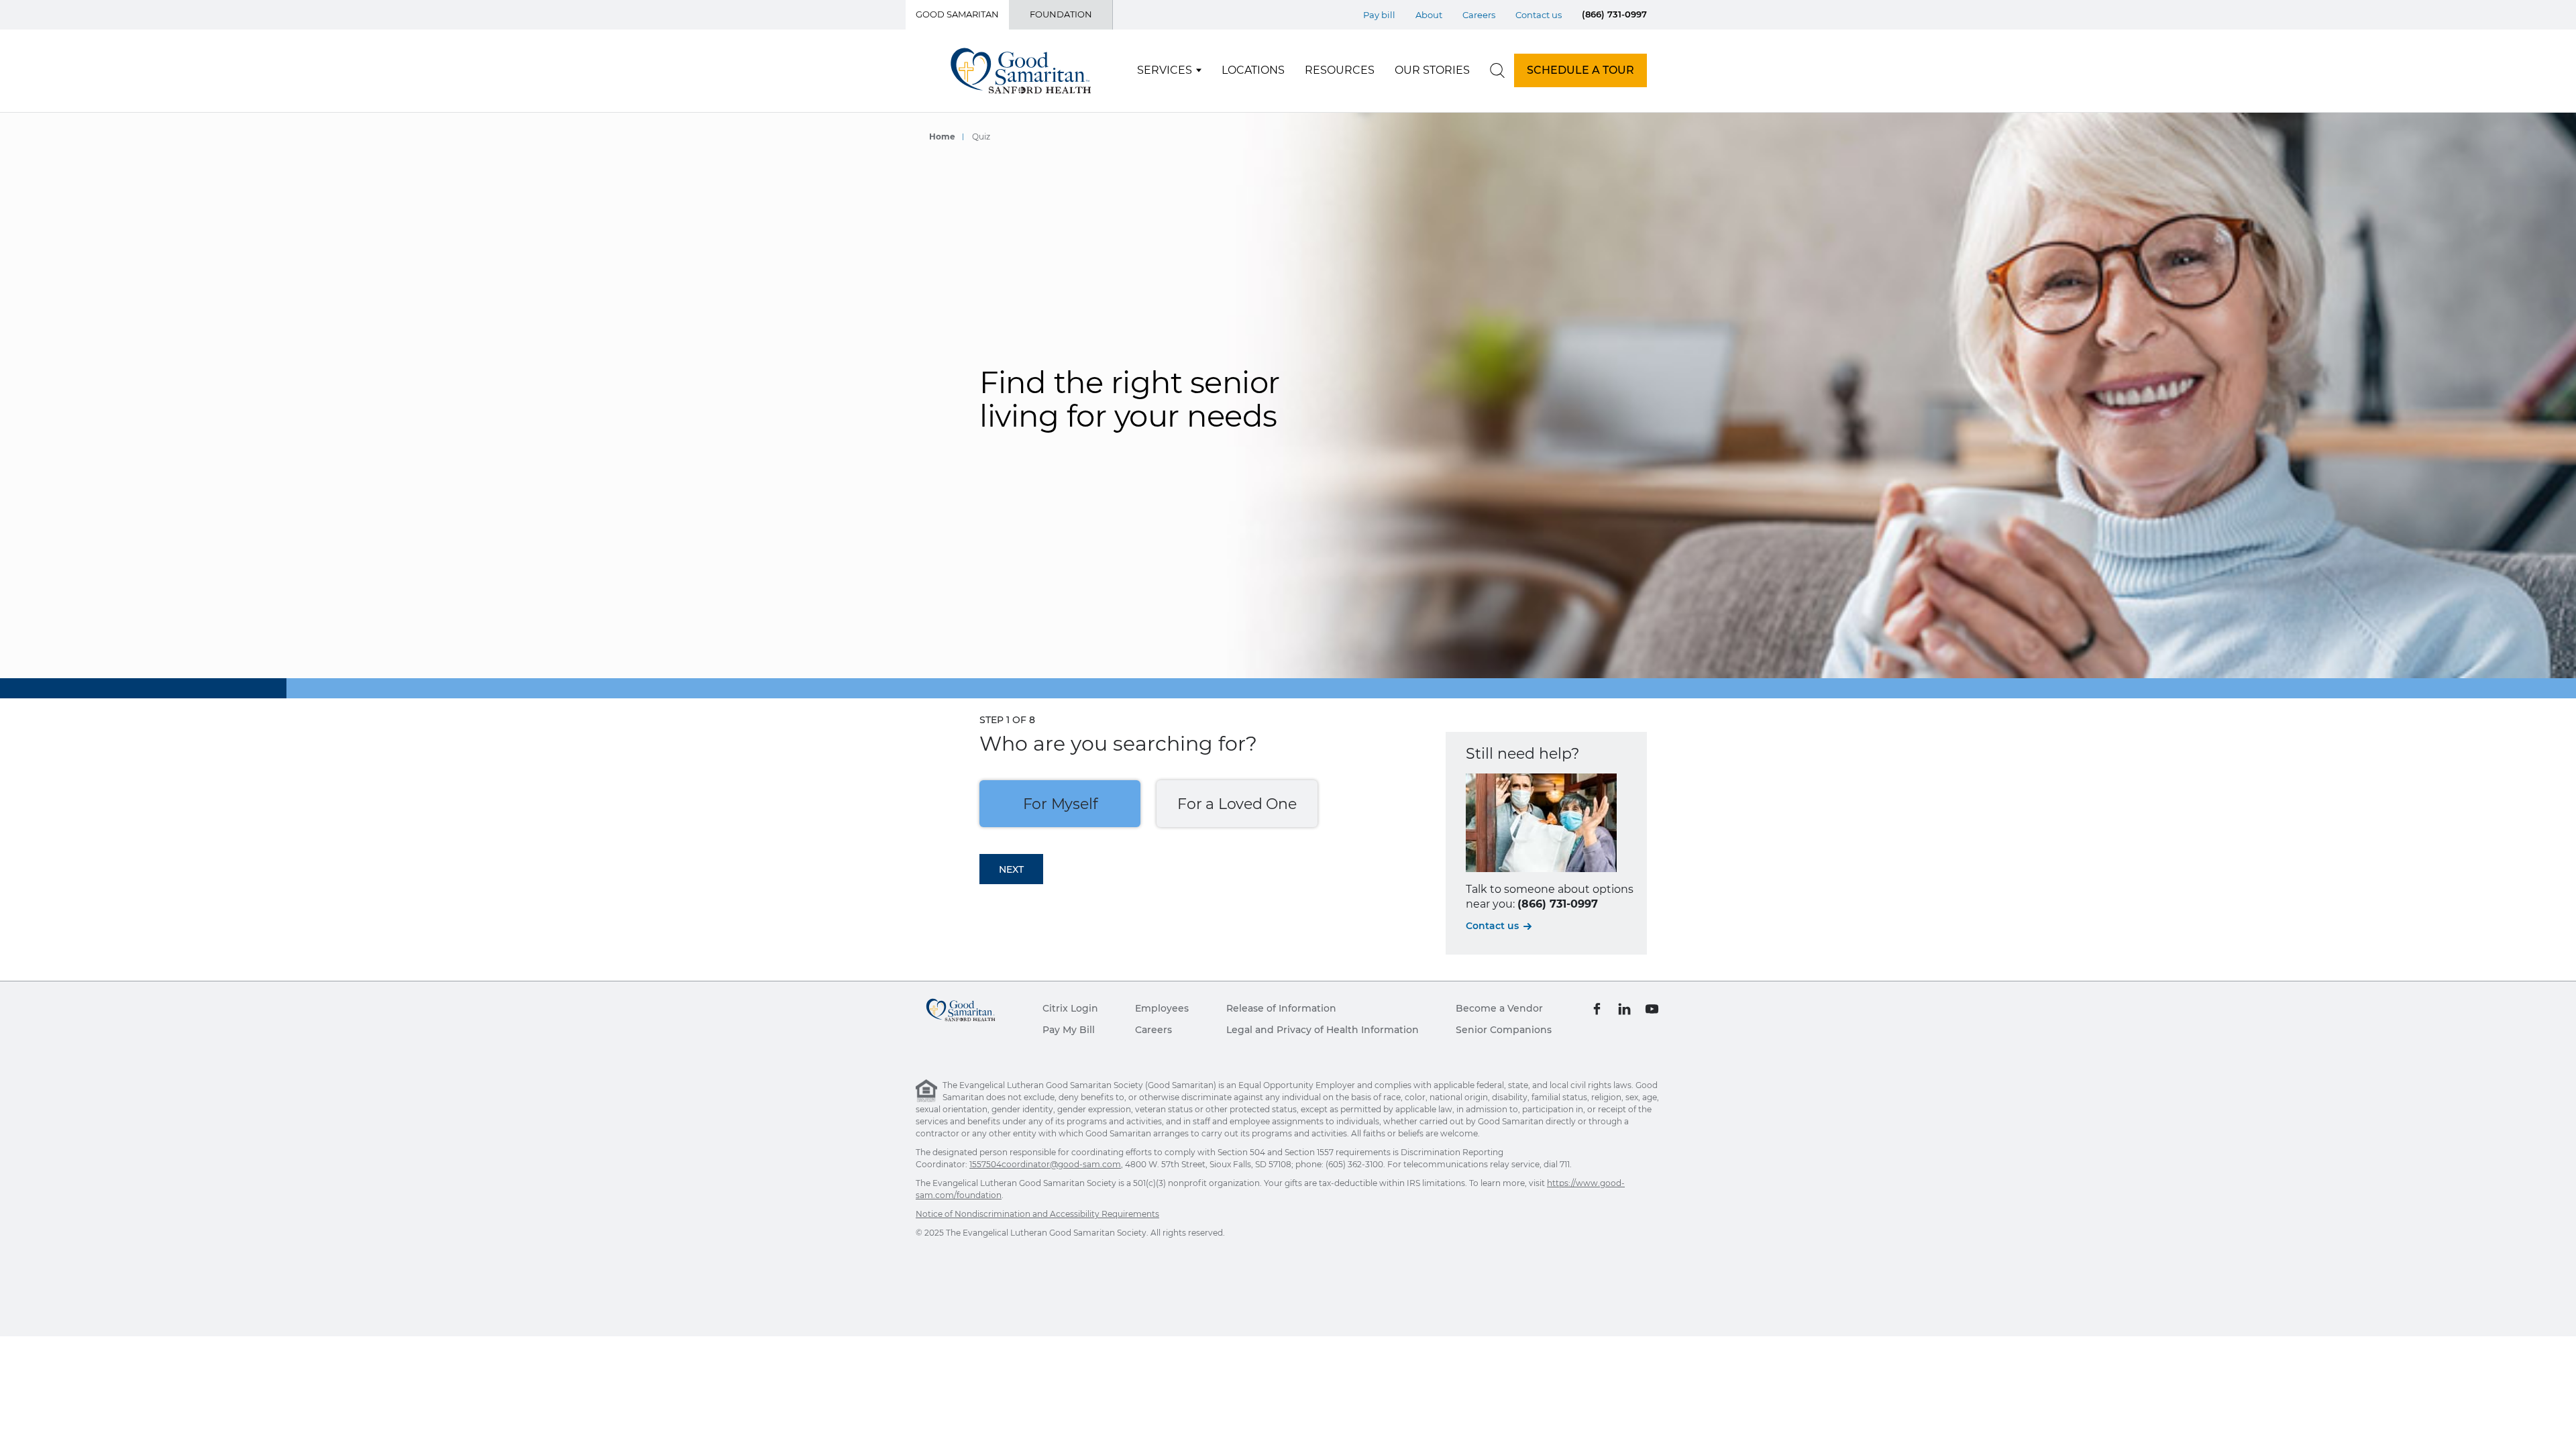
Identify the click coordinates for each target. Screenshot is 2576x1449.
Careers (1479, 15)
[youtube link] (1652, 1008)
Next (1011, 869)
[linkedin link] (1624, 1008)
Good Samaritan (957, 14)
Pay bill (1379, 15)
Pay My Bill (1069, 1030)
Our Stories (1432, 70)
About (1429, 15)
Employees (1162, 1008)
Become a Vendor (1499, 1008)
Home (942, 136)
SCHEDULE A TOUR (1580, 70)
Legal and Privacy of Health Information (1323, 1030)
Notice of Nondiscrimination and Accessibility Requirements (1037, 1214)
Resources (1340, 70)
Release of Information (1281, 1008)
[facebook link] (1597, 1008)
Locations (1253, 70)
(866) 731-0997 (1614, 14)
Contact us (1539, 15)
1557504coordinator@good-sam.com (1045, 1164)
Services (1165, 70)
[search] (1497, 70)
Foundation (1061, 14)
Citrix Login (1070, 1008)
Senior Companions (1504, 1030)
